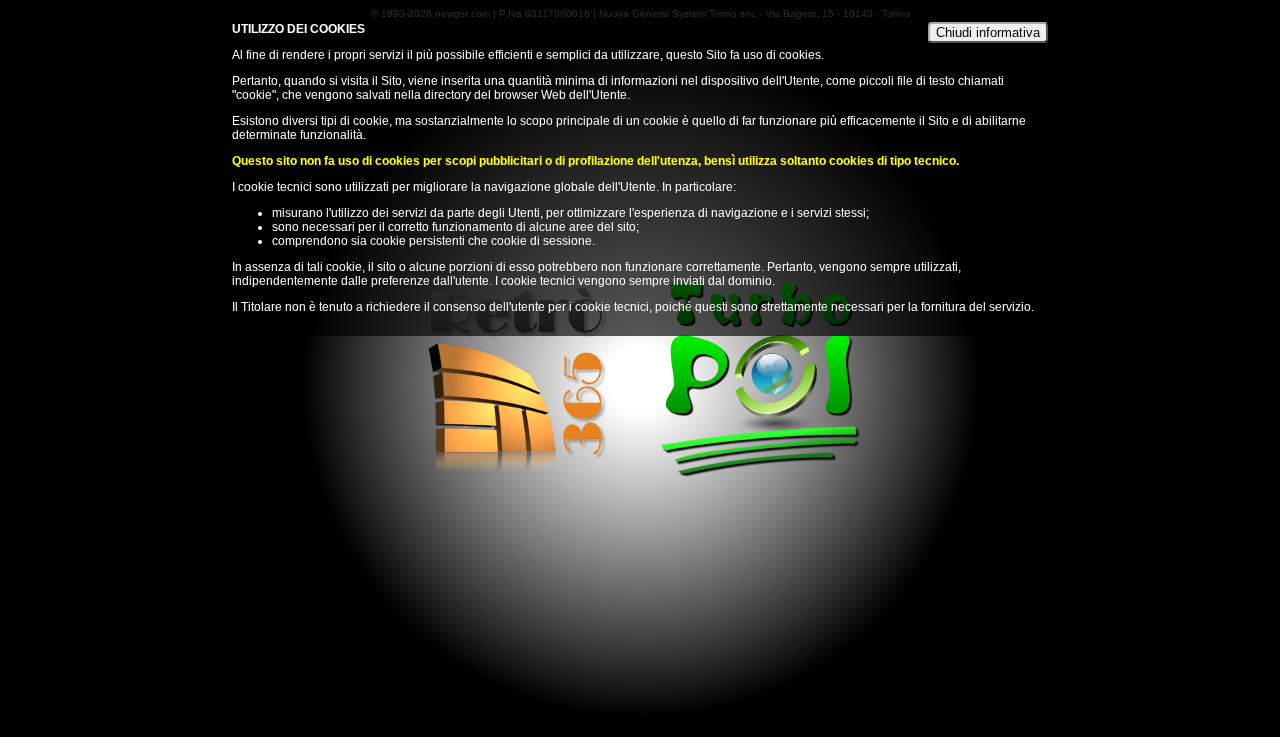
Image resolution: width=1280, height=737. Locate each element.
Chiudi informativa (988, 32)
